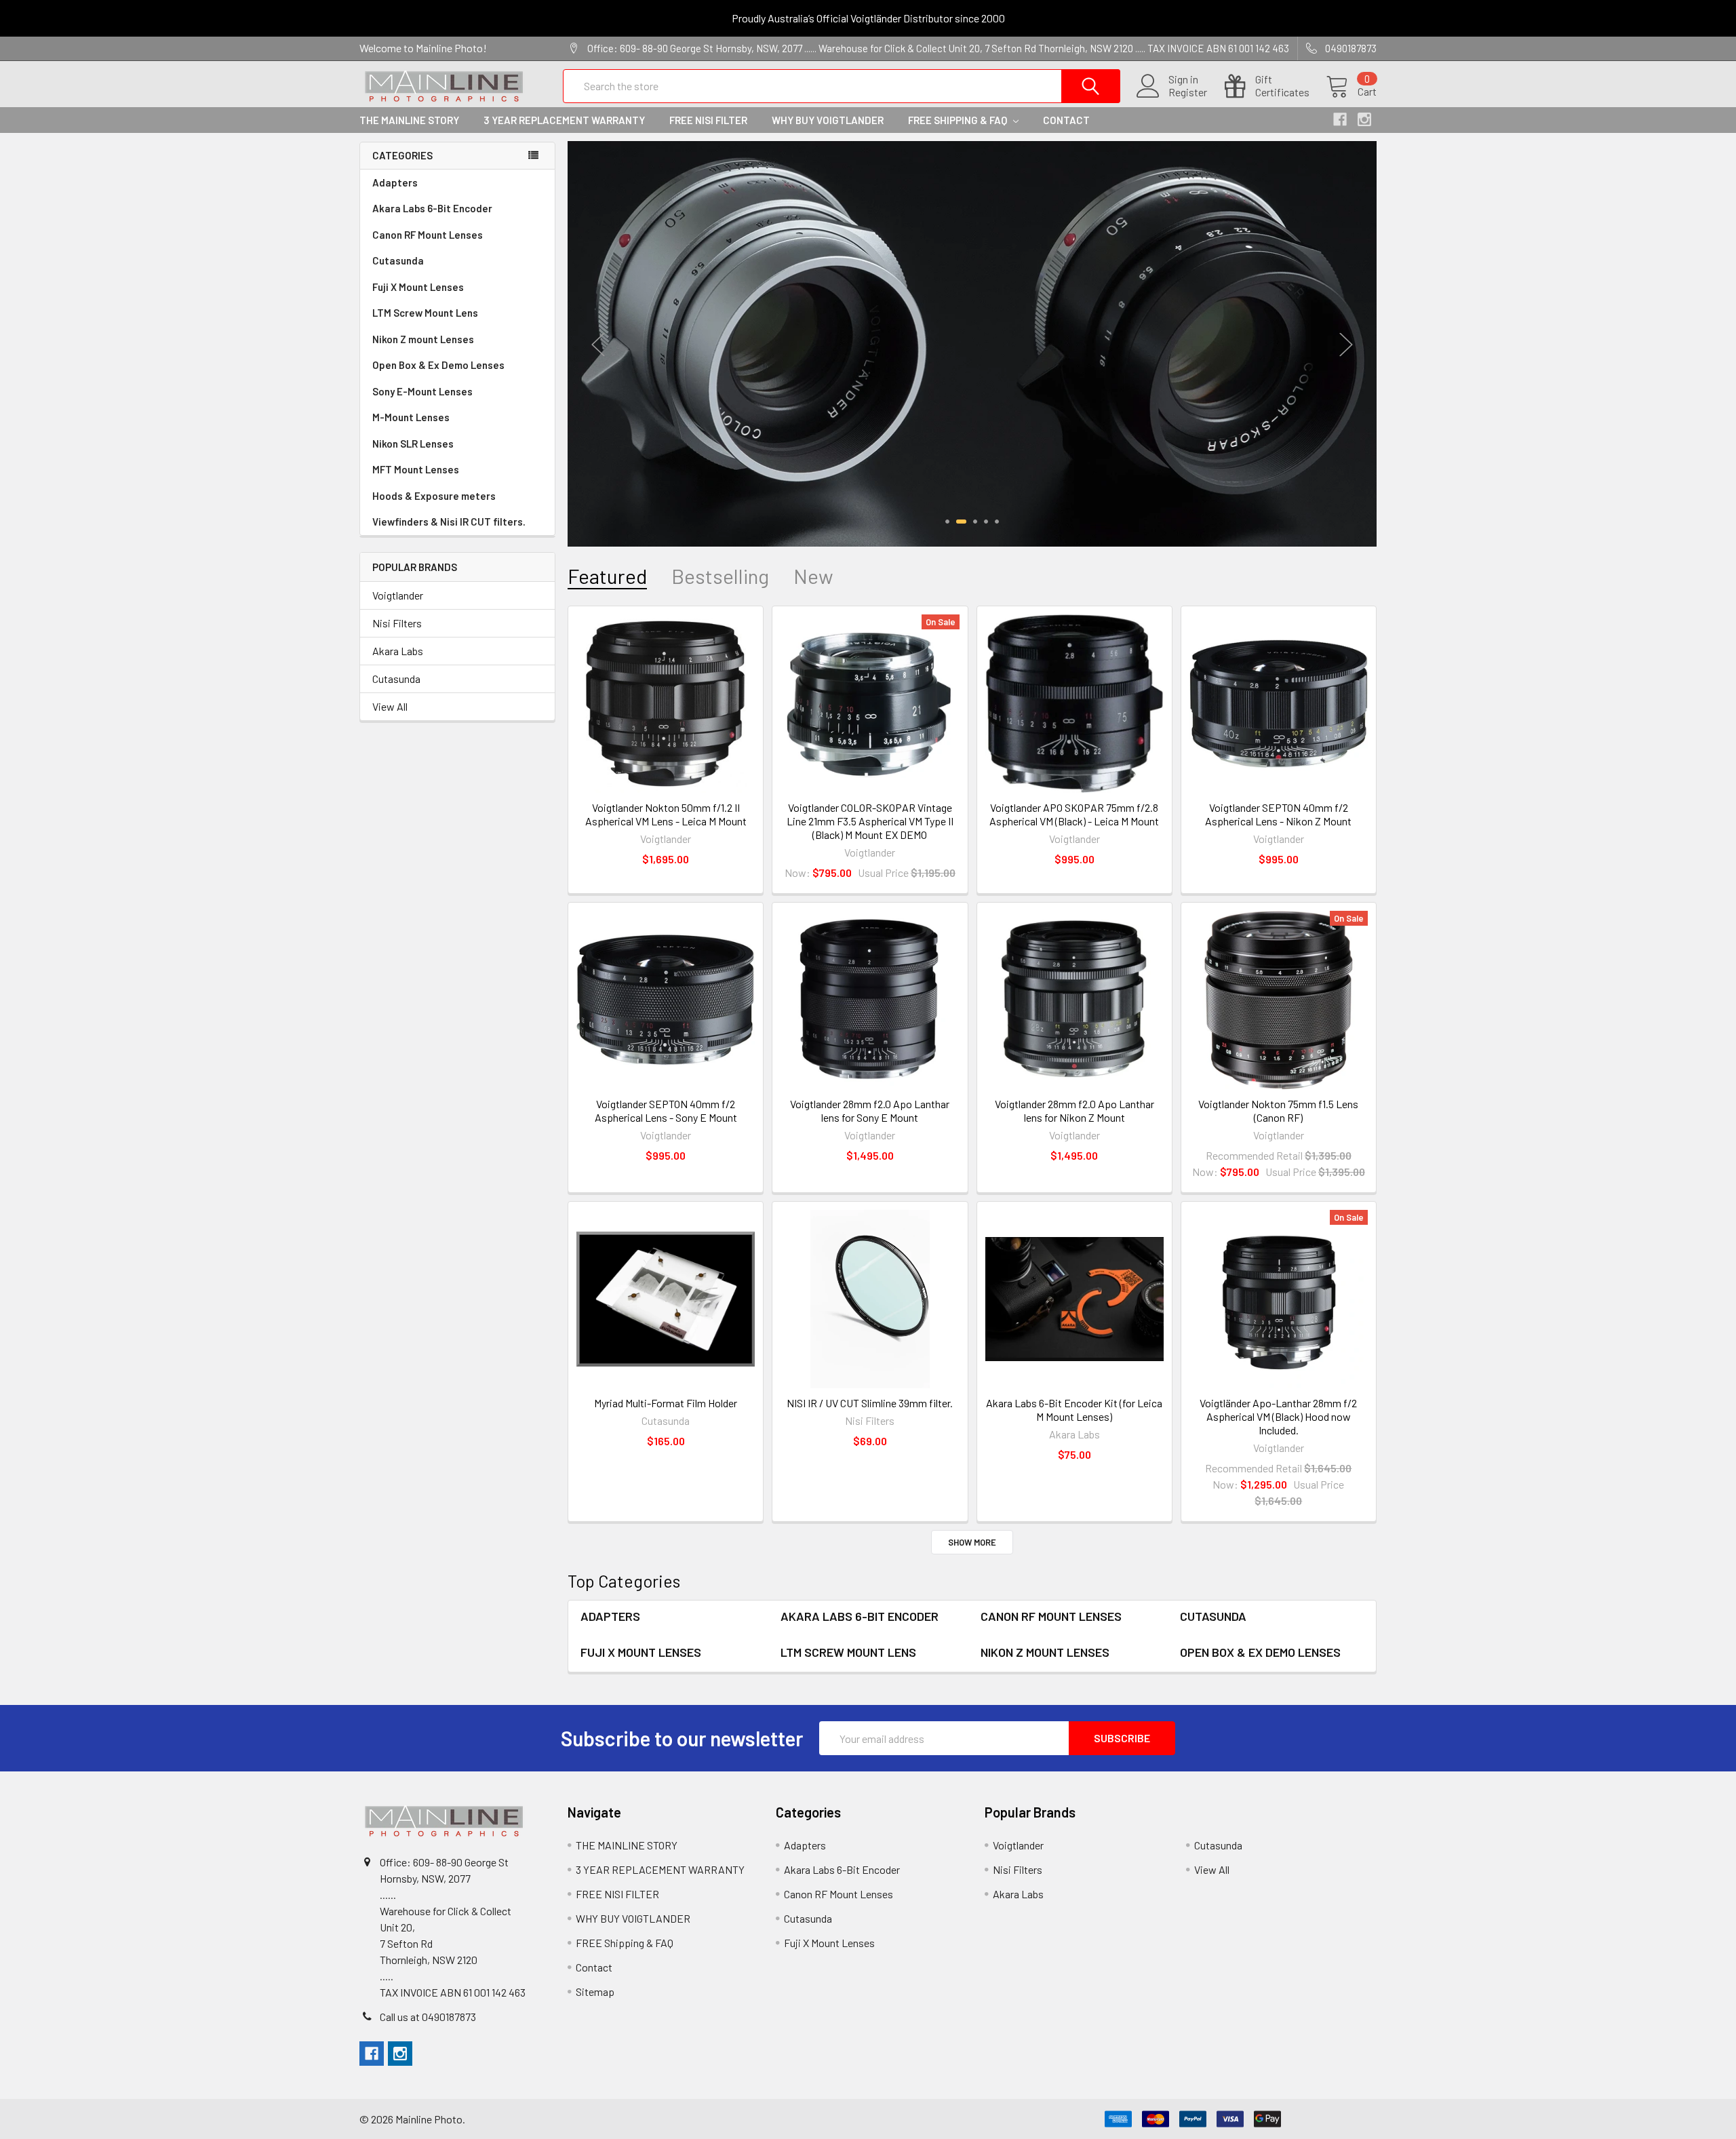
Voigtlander (398, 595)
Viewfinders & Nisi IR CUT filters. (449, 522)
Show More (972, 1542)
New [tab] (813, 576)
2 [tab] (958, 522)
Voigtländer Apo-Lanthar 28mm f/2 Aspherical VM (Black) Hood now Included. (1278, 1416)
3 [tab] (972, 522)
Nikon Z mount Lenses (423, 339)
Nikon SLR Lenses (413, 444)
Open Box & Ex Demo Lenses (438, 365)
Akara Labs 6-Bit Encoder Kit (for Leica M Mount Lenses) (1074, 1410)
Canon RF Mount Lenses (428, 235)
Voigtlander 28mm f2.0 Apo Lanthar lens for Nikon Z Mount (1074, 1111)
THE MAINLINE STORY (409, 120)
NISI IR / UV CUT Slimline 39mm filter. (870, 1403)
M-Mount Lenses (411, 417)
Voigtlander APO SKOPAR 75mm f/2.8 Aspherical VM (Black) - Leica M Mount (1074, 814)
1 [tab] (947, 522)
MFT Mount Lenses (416, 469)
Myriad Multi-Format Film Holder (666, 1403)
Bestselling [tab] (720, 576)
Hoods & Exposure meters (434, 496)
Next (1346, 345)
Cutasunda (398, 260)
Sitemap (595, 1991)
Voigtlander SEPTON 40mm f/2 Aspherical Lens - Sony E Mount (666, 1111)
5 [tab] (997, 522)
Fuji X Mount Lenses (418, 287)
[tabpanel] (972, 342)
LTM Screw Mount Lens (425, 313)
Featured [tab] (607, 576)
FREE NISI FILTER (708, 120)
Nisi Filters (397, 623)
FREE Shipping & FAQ (959, 120)
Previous (598, 345)
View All (390, 706)
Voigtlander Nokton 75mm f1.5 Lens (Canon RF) (1278, 1111)
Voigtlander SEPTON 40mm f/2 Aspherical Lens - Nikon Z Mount (1278, 814)
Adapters (395, 182)
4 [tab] (986, 522)
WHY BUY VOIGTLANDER (828, 120)
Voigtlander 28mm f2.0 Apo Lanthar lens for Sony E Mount (870, 1111)
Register (1188, 92)
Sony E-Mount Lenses (422, 391)
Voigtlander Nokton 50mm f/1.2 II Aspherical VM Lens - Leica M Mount (666, 814)
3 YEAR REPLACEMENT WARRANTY (564, 120)
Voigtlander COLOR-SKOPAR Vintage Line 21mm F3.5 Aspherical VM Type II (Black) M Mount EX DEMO (870, 821)
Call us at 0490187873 (428, 2017)
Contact (1066, 120)
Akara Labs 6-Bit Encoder (432, 208)
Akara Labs (398, 651)
